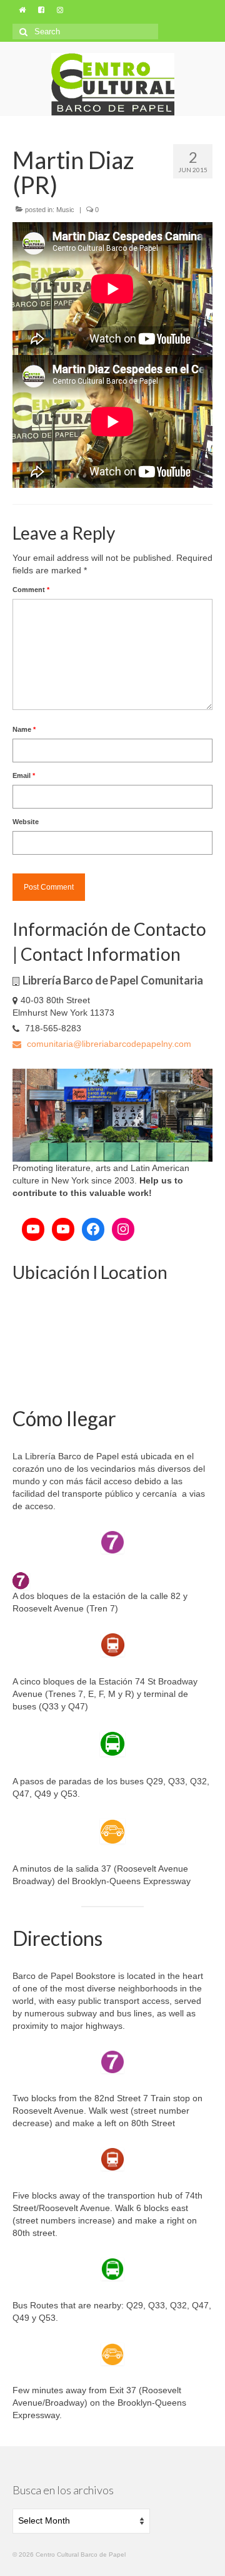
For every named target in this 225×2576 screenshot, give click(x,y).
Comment (31, 590)
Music (65, 210)
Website (26, 822)
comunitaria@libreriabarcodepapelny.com (108, 1044)
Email (24, 775)
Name (24, 729)
